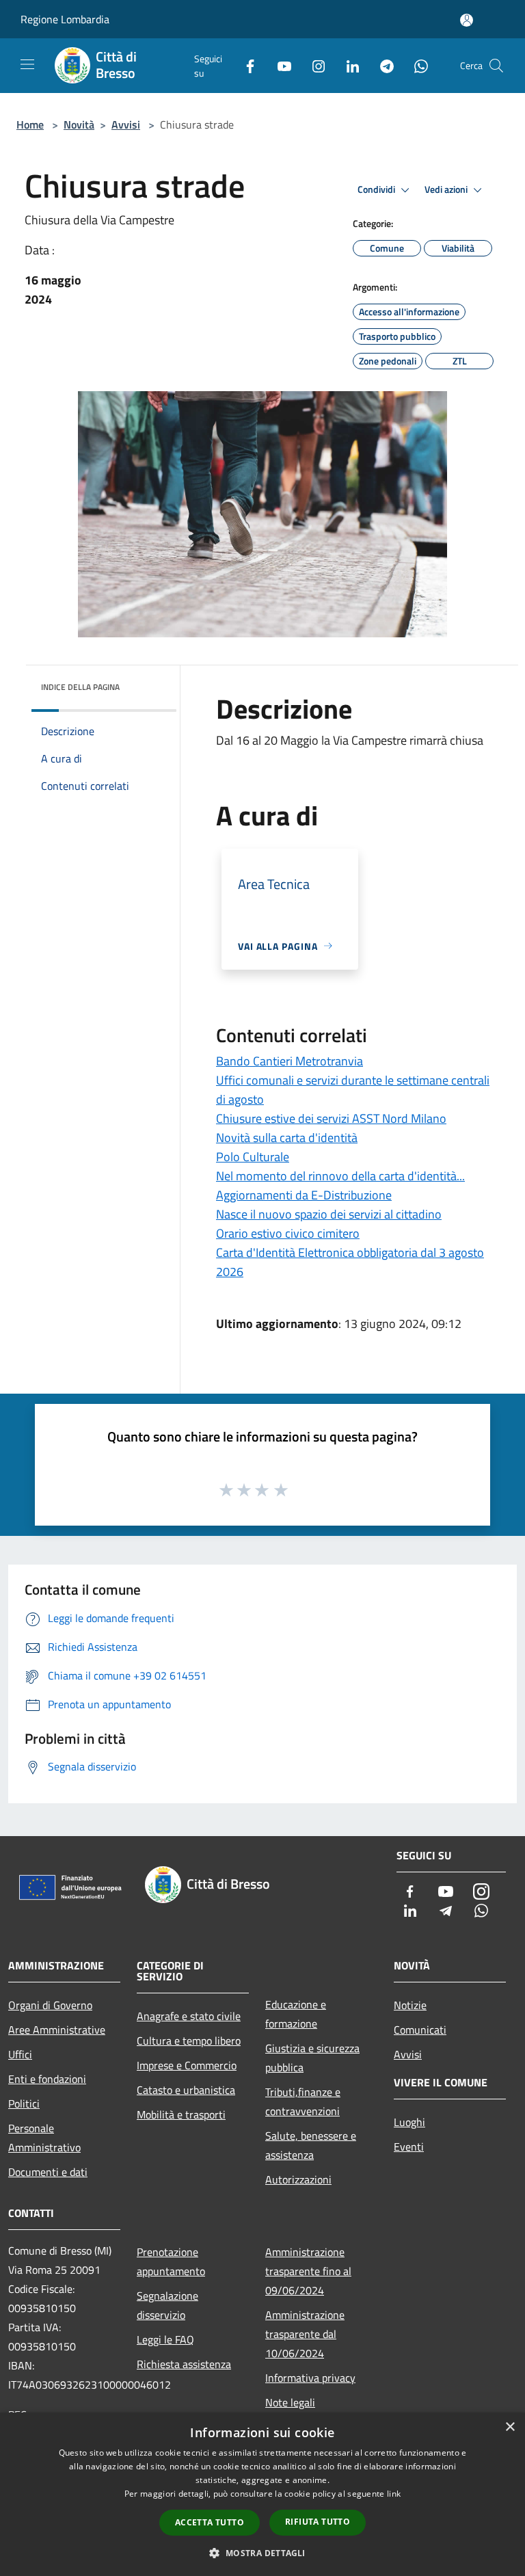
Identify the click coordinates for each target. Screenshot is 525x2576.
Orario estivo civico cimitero (288, 1233)
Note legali (290, 2402)
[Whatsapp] (416, 65)
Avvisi (126, 124)
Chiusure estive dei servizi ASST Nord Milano (331, 1118)
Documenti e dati (48, 2172)
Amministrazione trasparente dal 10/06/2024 (305, 2334)
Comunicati (420, 2030)
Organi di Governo (50, 2005)
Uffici (20, 2054)
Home (30, 124)
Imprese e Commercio (187, 2065)
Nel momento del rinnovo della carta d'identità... (340, 1176)
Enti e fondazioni (47, 2079)
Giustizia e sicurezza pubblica (312, 2058)
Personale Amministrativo (44, 2138)
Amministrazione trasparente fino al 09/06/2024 (308, 2271)
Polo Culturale (253, 1157)
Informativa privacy (310, 2378)
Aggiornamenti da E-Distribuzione (304, 1195)
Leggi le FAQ (165, 2339)
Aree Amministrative (57, 2030)
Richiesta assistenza (184, 2364)
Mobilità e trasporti (181, 2114)
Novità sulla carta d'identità (287, 1138)
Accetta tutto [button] (210, 2522)
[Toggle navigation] (27, 64)
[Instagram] (313, 65)
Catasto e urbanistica (186, 2090)
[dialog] (262, 2494)
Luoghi (409, 2122)
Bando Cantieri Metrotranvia (290, 1061)
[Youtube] (279, 65)
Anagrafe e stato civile (189, 2016)
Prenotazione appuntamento (171, 2261)
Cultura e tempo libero (189, 2041)
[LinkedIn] (347, 65)
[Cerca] (496, 66)
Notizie (410, 2005)
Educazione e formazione (296, 2014)
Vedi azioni (447, 189)
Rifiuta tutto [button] (318, 2522)
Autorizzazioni (298, 2179)
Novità (79, 124)
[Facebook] (245, 65)
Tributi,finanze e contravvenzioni (303, 2101)
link (394, 2494)
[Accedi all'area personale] (467, 20)
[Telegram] (381, 65)
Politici (24, 2103)
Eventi (409, 2147)
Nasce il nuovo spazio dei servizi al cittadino (329, 1214)
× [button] (510, 2427)
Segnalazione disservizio (167, 2305)
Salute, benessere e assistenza (311, 2145)
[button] (262, 2553)
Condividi (377, 189)
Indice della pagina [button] (80, 687)
